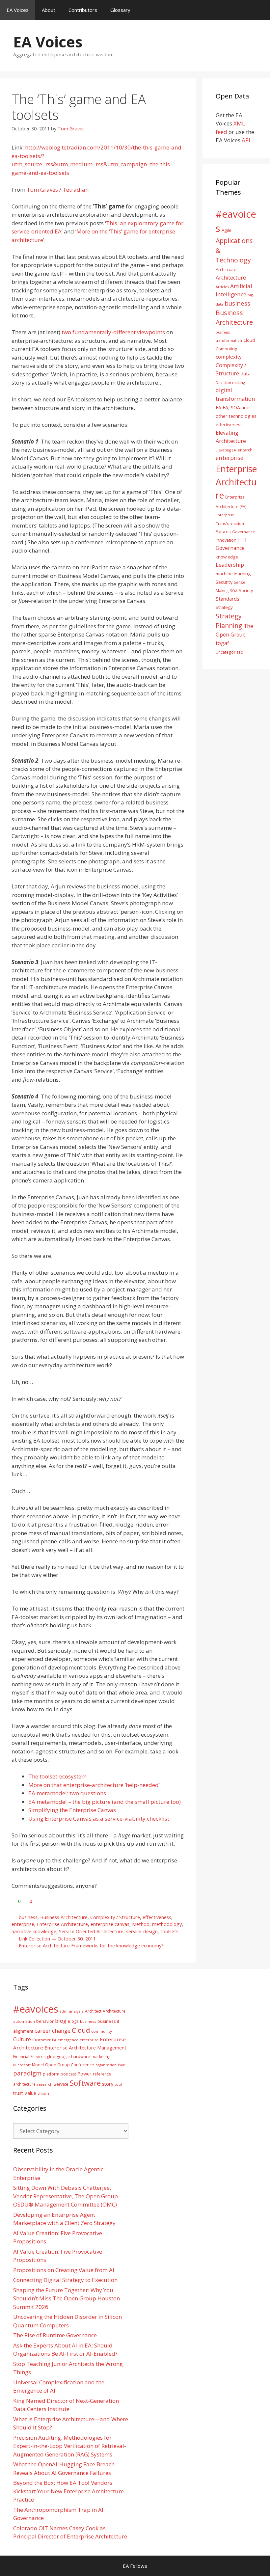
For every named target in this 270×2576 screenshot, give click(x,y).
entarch (245, 450)
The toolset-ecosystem (57, 1776)
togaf (222, 643)
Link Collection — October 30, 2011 (57, 1939)
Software (85, 2083)
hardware (81, 2056)
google (63, 2057)
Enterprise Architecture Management (85, 2047)
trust (18, 2093)
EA (218, 407)
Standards (228, 599)
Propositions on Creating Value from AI (64, 2270)
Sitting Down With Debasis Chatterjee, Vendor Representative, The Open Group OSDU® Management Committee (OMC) (66, 2196)
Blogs (73, 2021)
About (49, 10)
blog (61, 2021)
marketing (101, 2057)
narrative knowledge (34, 1931)
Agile (227, 230)
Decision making (230, 382)
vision (43, 2093)
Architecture (231, 278)
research (45, 2084)
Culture (22, 2039)
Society (246, 590)
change (61, 2031)
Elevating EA (226, 450)
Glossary (120, 10)
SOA (234, 591)
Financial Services (29, 2057)
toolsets (169, 1931)
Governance (243, 532)
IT (239, 540)
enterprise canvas (110, 1924)
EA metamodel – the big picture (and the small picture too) (105, 1802)
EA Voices (18, 10)
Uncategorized (229, 652)
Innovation (226, 540)
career (43, 2031)
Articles (222, 287)
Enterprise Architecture (62, 1924)
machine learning (233, 574)
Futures (223, 531)
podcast (68, 2074)
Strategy (224, 607)
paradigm (27, 2073)
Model (38, 2065)
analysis (76, 2011)
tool (118, 2084)
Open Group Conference (70, 2065)
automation (24, 2021)
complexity (229, 357)
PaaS (122, 2065)
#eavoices (36, 2009)
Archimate (226, 269)
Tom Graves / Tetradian (58, 190)
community (102, 2031)
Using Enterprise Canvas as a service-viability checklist (99, 1818)
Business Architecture (64, 1917)
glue (51, 2056)
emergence (68, 2040)
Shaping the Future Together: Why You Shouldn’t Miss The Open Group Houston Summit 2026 (67, 2298)
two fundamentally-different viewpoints (113, 332)
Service (61, 2084)
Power (84, 2074)
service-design (142, 1931)
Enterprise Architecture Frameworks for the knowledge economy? (91, 1946)
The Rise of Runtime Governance (55, 2335)
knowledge (227, 557)
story (108, 2084)
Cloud (81, 2030)
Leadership (230, 565)
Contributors (83, 10)
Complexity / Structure (115, 1917)
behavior (45, 2021)
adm (64, 2011)
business (28, 1917)
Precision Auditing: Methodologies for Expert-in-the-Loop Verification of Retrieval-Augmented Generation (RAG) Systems (70, 2446)
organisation (106, 2065)
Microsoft (22, 2065)
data (245, 373)
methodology (167, 1924)
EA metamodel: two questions (67, 1793)
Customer (41, 2040)
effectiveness (157, 1917)
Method (141, 1924)
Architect (93, 2011)
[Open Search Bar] (260, 10)
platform (51, 2074)
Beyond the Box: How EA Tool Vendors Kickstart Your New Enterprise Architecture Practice (68, 2491)
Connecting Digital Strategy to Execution (65, 2280)
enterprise (23, 1924)
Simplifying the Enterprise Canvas (72, 1810)
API (246, 140)
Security (224, 582)
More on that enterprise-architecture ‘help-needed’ (94, 1785)
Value (30, 2093)
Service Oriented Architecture (91, 1931)
